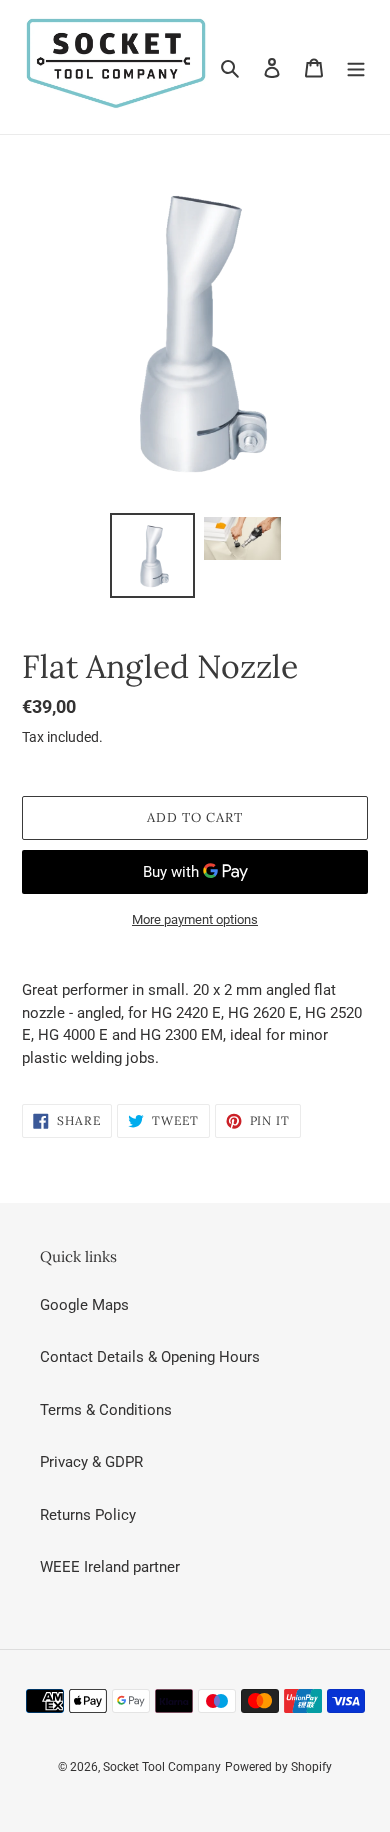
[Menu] (356, 67)
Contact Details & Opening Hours (150, 1357)
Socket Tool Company (162, 1767)
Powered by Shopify (278, 1767)
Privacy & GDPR (91, 1462)
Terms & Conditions (106, 1410)
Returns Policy (88, 1515)
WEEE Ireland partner (110, 1567)
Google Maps (84, 1305)
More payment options (195, 919)
